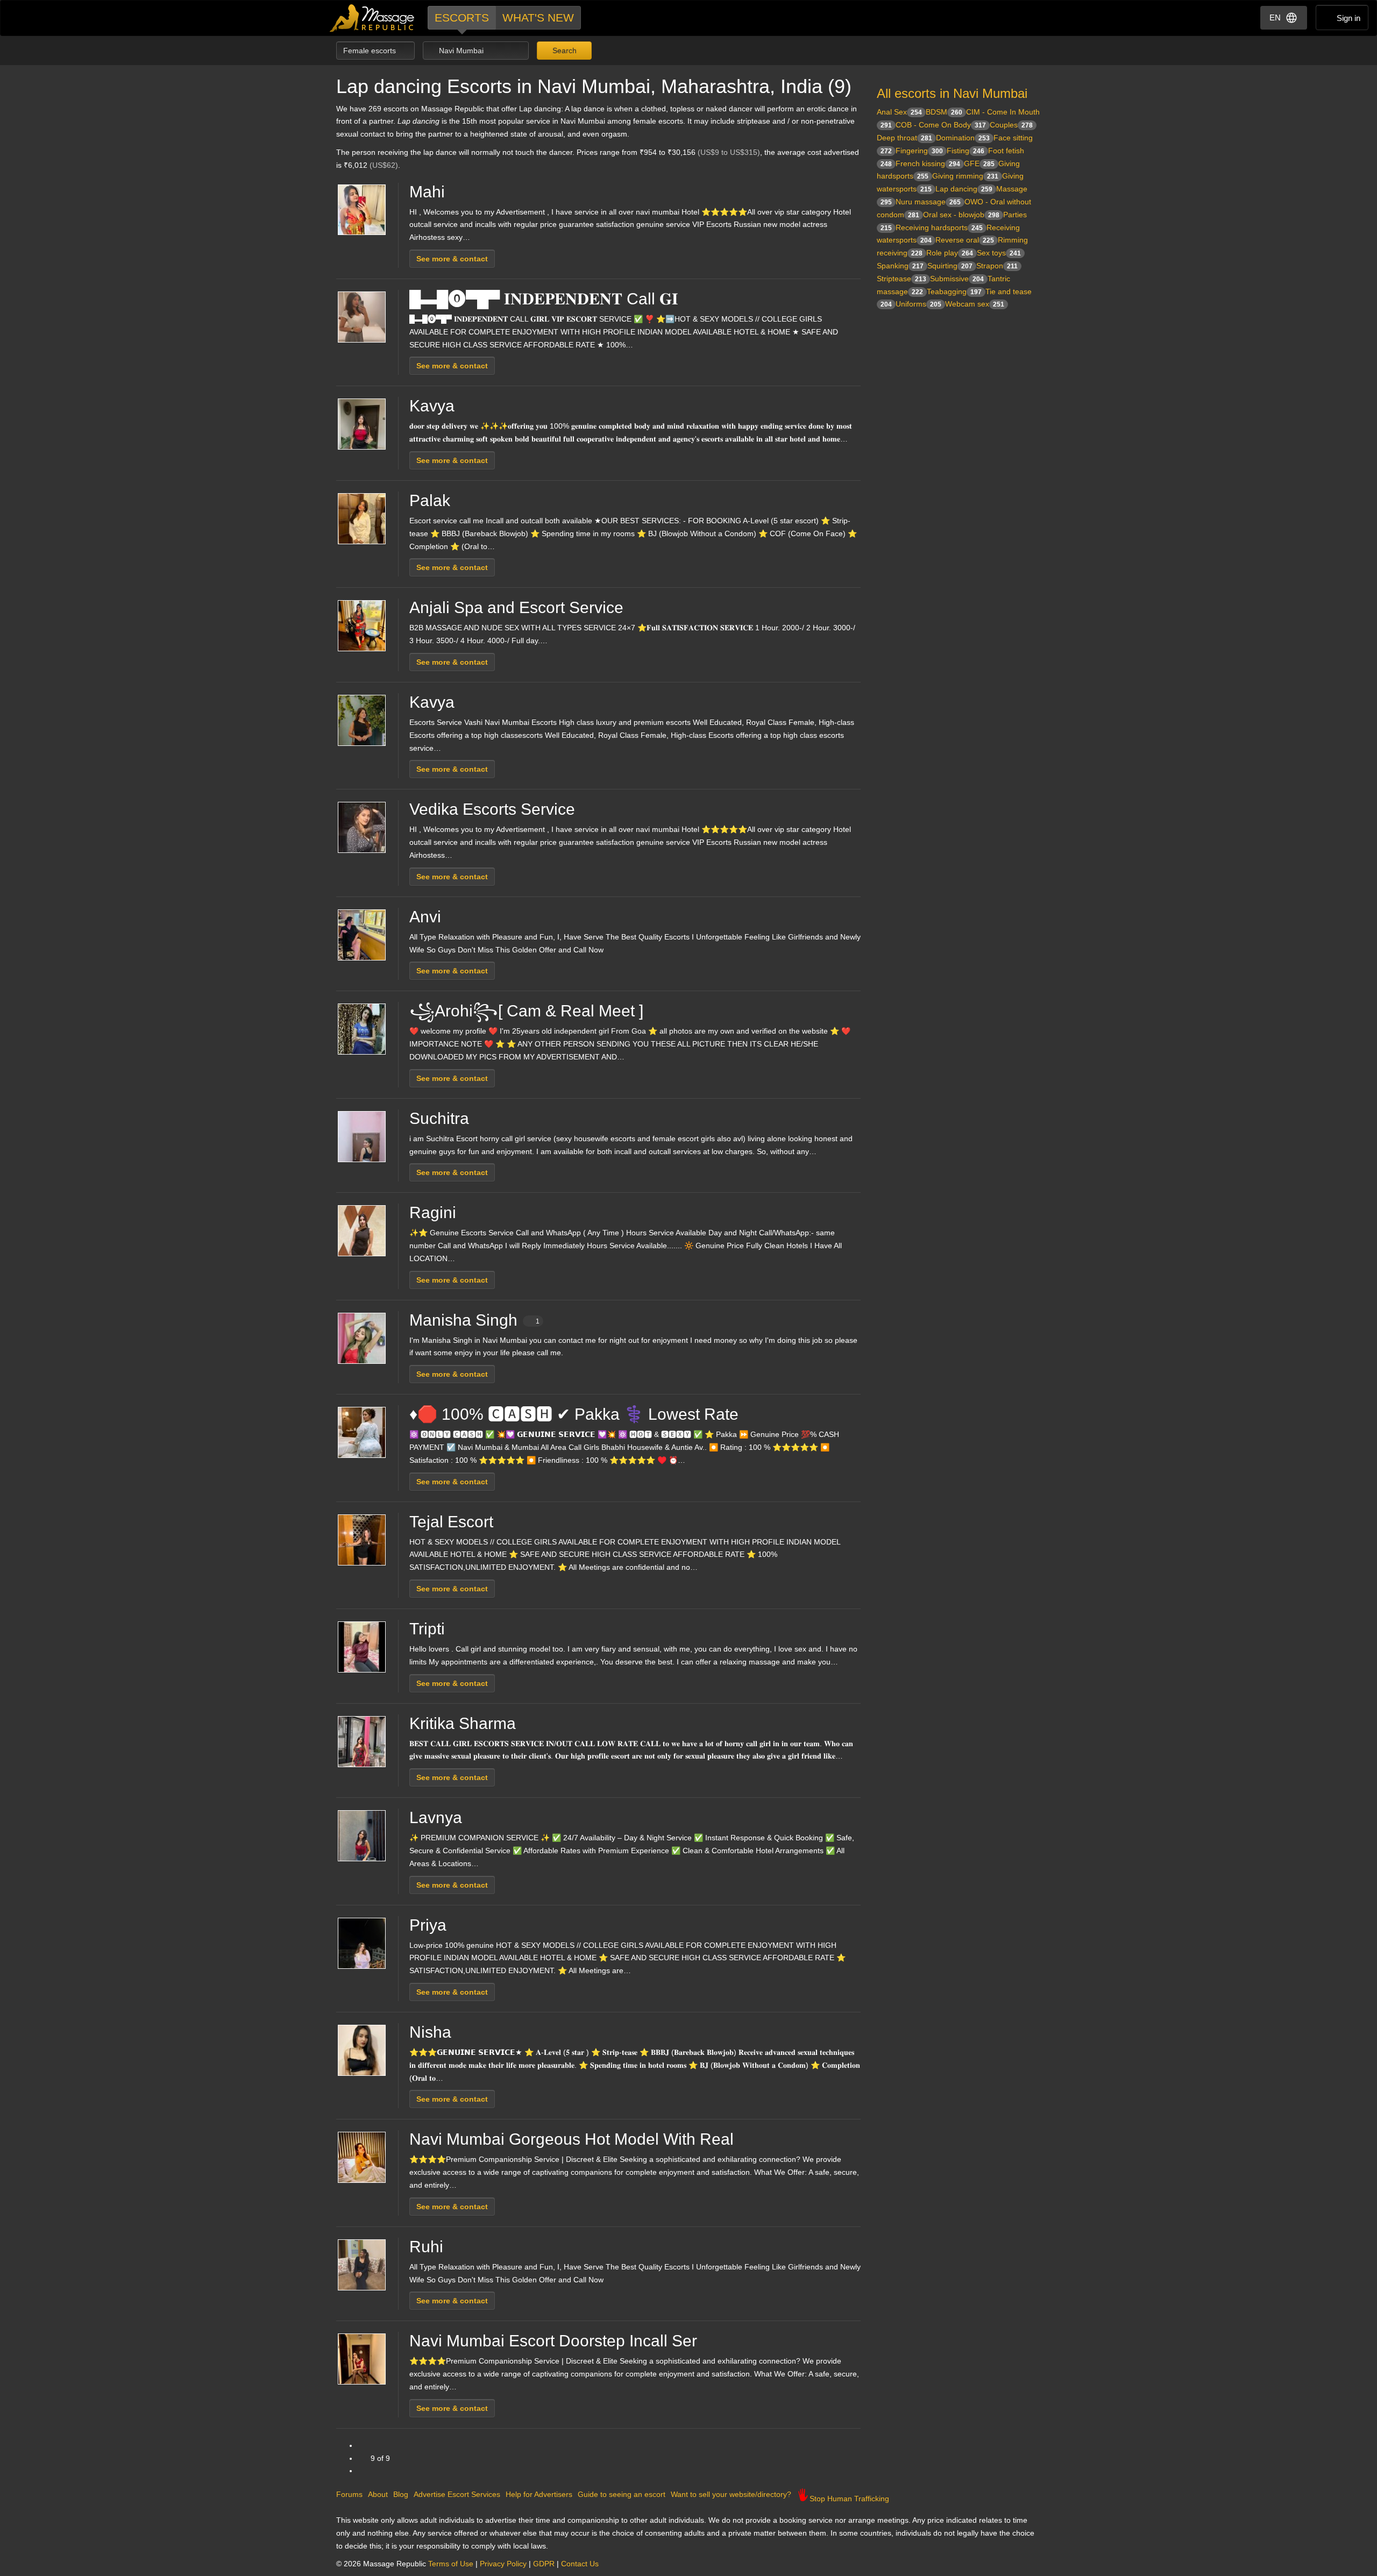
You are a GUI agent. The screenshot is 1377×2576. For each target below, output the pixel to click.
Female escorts (371, 51)
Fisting (966, 151)
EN (1275, 17)
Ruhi (426, 2247)
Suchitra (439, 1118)
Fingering (919, 151)
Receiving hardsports (939, 227)
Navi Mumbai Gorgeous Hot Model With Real (572, 2139)
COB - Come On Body (941, 125)
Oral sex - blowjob (961, 215)
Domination (963, 138)
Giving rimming (965, 176)
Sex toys (999, 253)
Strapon (997, 266)
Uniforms (918, 304)
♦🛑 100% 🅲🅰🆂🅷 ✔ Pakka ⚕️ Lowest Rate (574, 1414)
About (378, 2494)
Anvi (425, 917)
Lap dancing (964, 189)
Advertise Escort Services (457, 2494)
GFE (979, 163)
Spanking (900, 266)
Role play (950, 253)
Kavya (432, 406)
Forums (349, 2494)
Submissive (957, 279)
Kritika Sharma (463, 1723)
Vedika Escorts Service (492, 809)
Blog (401, 2494)
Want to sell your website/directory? (731, 2494)
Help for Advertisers (539, 2494)
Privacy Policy (503, 2564)
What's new (538, 17)
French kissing (928, 163)
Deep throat (904, 138)
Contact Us (580, 2564)
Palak (430, 500)
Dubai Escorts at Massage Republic (372, 18)
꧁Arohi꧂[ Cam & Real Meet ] (526, 1011)
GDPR (544, 2564)
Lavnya (436, 1817)
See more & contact (452, 259)
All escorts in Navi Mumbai (952, 93)
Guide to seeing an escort (622, 2494)
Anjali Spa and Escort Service (516, 607)
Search (563, 51)
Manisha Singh (474, 1320)
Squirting (950, 266)
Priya (428, 1925)
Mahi (427, 192)
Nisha (430, 2032)
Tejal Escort (451, 1522)
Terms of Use (451, 2564)
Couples (1011, 125)
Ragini (433, 1212)
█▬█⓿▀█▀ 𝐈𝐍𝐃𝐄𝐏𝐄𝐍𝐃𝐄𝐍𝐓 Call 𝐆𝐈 (544, 299)
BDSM (944, 112)
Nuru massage (928, 202)
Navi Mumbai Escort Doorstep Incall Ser (553, 2341)
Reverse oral (965, 240)
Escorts (462, 17)
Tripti (427, 1629)
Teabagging (954, 291)
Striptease (902, 279)
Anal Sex (899, 112)
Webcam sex (975, 304)
